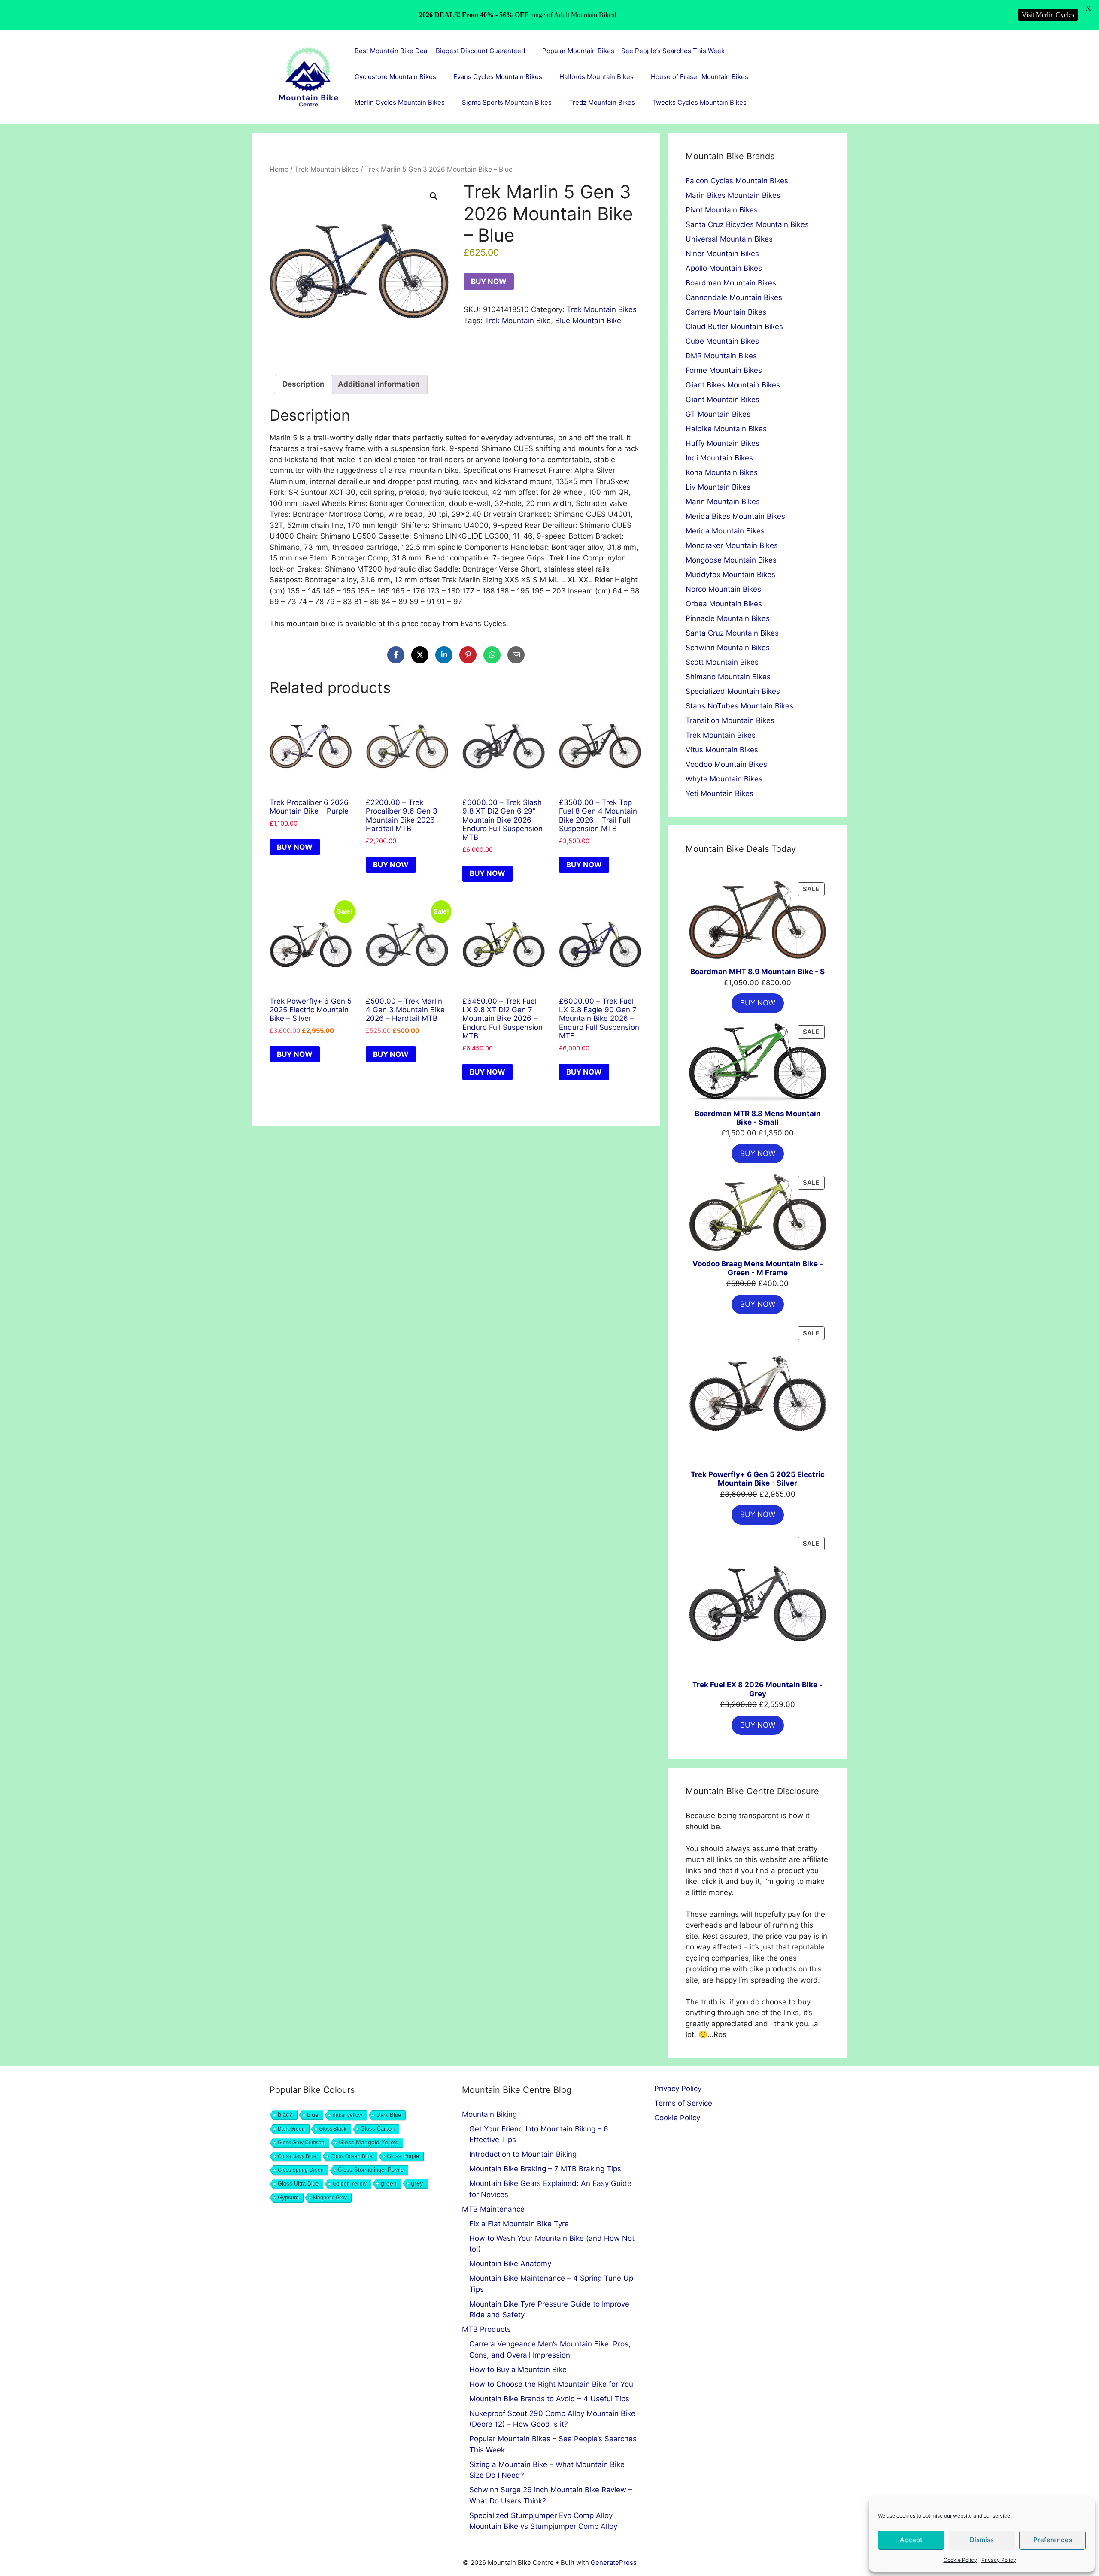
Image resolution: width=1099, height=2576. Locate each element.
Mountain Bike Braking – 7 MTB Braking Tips (545, 2169)
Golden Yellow (350, 2184)
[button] (434, 196)
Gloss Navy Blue (297, 2156)
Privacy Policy (999, 2560)
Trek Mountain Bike (518, 321)
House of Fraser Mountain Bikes (700, 77)
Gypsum (288, 2198)
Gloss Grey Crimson (301, 2143)
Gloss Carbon (378, 2129)
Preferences (1053, 2540)
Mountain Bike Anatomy (510, 2264)
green (389, 2183)
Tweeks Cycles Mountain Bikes (699, 102)
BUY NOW (489, 282)
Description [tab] (304, 384)
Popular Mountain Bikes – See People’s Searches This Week (633, 51)
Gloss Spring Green (301, 2170)
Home (279, 169)
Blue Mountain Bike (588, 321)
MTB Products (486, 2329)
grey (417, 2183)
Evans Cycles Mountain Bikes (498, 77)
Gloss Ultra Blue (298, 2184)
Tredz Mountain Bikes (602, 102)
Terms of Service (683, 2103)
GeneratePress (614, 2562)
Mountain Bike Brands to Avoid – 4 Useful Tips (549, 2399)
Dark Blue (389, 2115)
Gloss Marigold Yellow (369, 2142)
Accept (911, 2540)
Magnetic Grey (330, 2198)
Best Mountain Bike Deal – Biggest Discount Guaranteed (440, 51)
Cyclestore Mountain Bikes (395, 77)
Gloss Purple (403, 2156)
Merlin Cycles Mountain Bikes (400, 102)
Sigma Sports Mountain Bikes (507, 102)
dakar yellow (348, 2115)
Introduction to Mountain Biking (523, 2154)
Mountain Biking (489, 2114)
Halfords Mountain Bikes (597, 77)
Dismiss (982, 2540)
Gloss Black (333, 2129)
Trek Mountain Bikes (327, 169)
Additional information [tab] (379, 384)
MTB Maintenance (493, 2209)
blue (313, 2115)
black (285, 2114)
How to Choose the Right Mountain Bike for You (551, 2384)
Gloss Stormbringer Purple (371, 2170)
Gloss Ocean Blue (352, 2156)
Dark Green (291, 2129)
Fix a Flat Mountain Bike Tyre (519, 2224)
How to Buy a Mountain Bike (518, 2370)
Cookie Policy (960, 2560)
